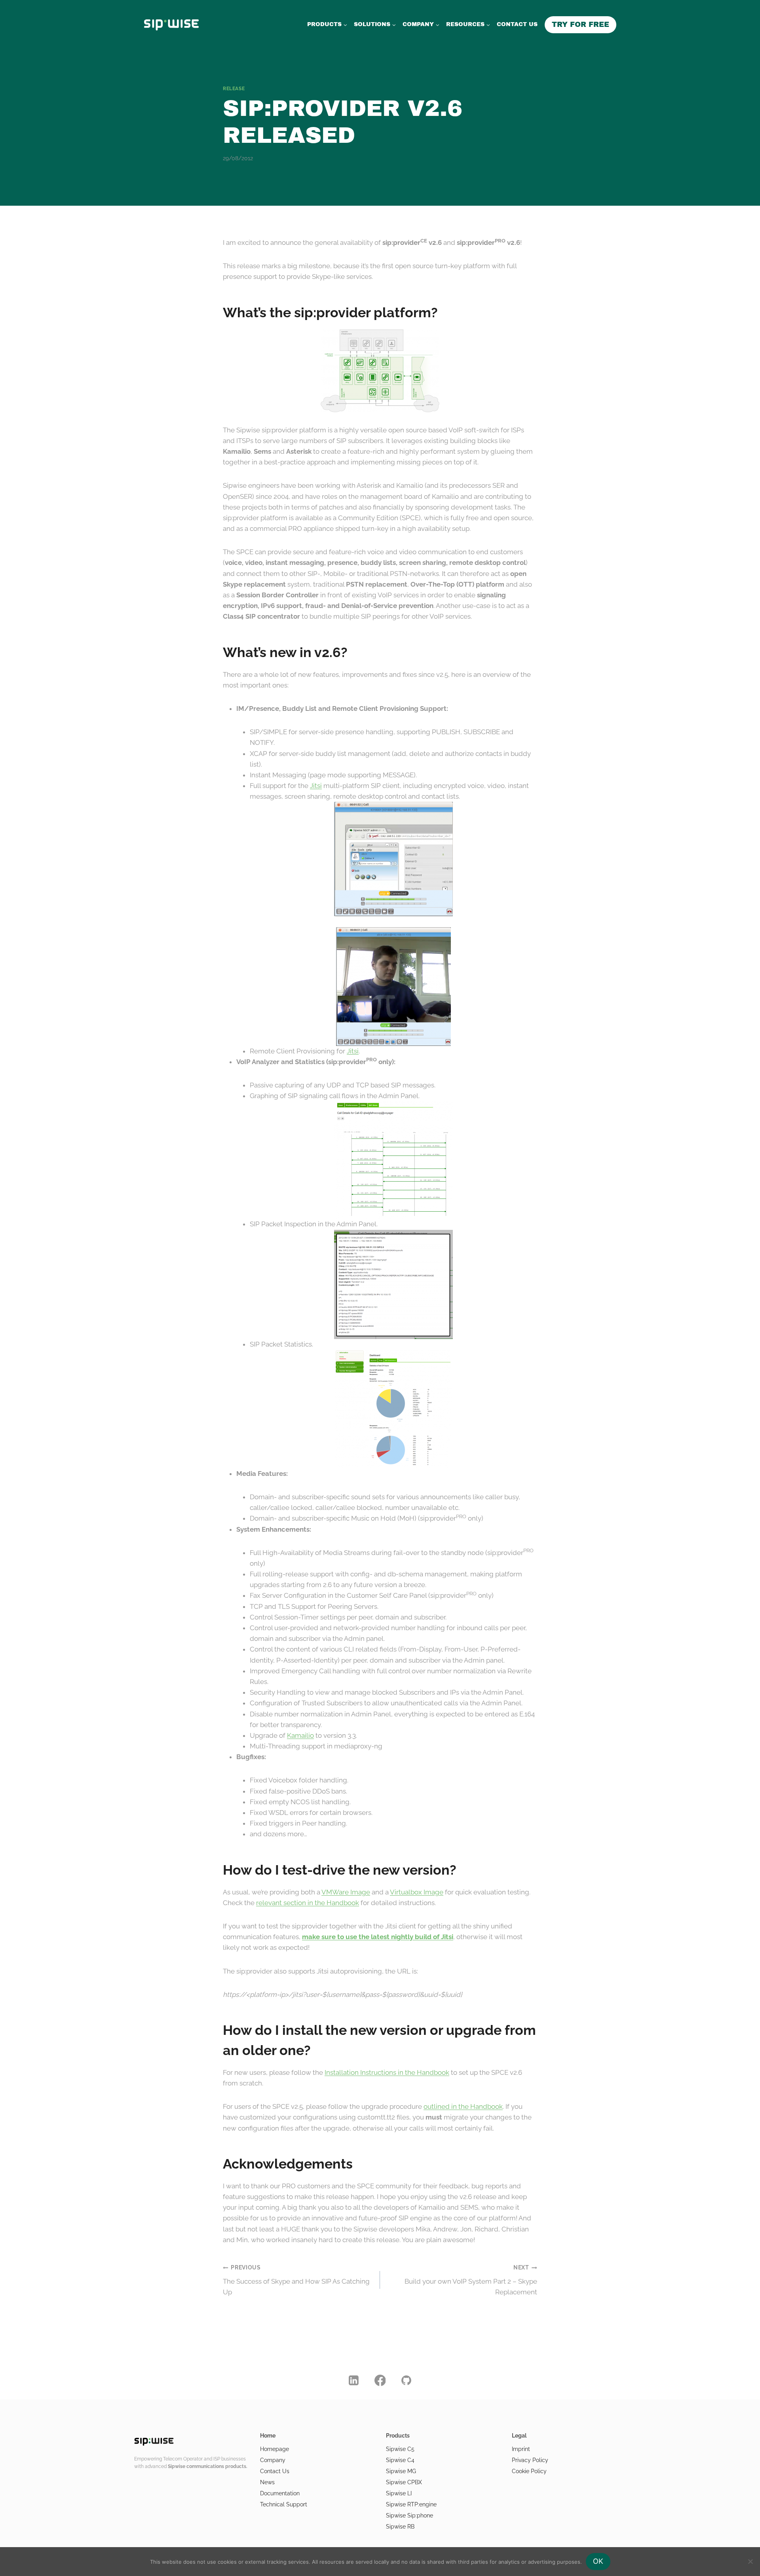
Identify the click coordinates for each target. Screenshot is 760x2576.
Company (273, 2460)
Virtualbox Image (417, 1892)
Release (234, 89)
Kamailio (300, 1735)
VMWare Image (346, 1892)
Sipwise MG (401, 2471)
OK (598, 2561)
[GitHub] (407, 2381)
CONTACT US (517, 24)
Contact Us (275, 2471)
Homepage (275, 2449)
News (267, 2482)
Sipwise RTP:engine (411, 2504)
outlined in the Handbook (463, 2106)
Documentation (280, 2493)
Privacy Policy (530, 2460)
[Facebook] (380, 2381)
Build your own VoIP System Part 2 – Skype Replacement (471, 2280)
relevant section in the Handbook (308, 1903)
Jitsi (316, 786)
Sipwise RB (400, 2527)
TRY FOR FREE (580, 25)
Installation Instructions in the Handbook (387, 2072)
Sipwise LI (399, 2493)
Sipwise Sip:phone (409, 2515)
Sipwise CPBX (404, 2482)
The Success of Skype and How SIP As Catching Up (296, 2280)
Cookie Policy (529, 2471)
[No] (750, 2561)
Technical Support (284, 2504)
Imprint (521, 2449)
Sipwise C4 (400, 2460)
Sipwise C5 (400, 2449)
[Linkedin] (354, 2381)
